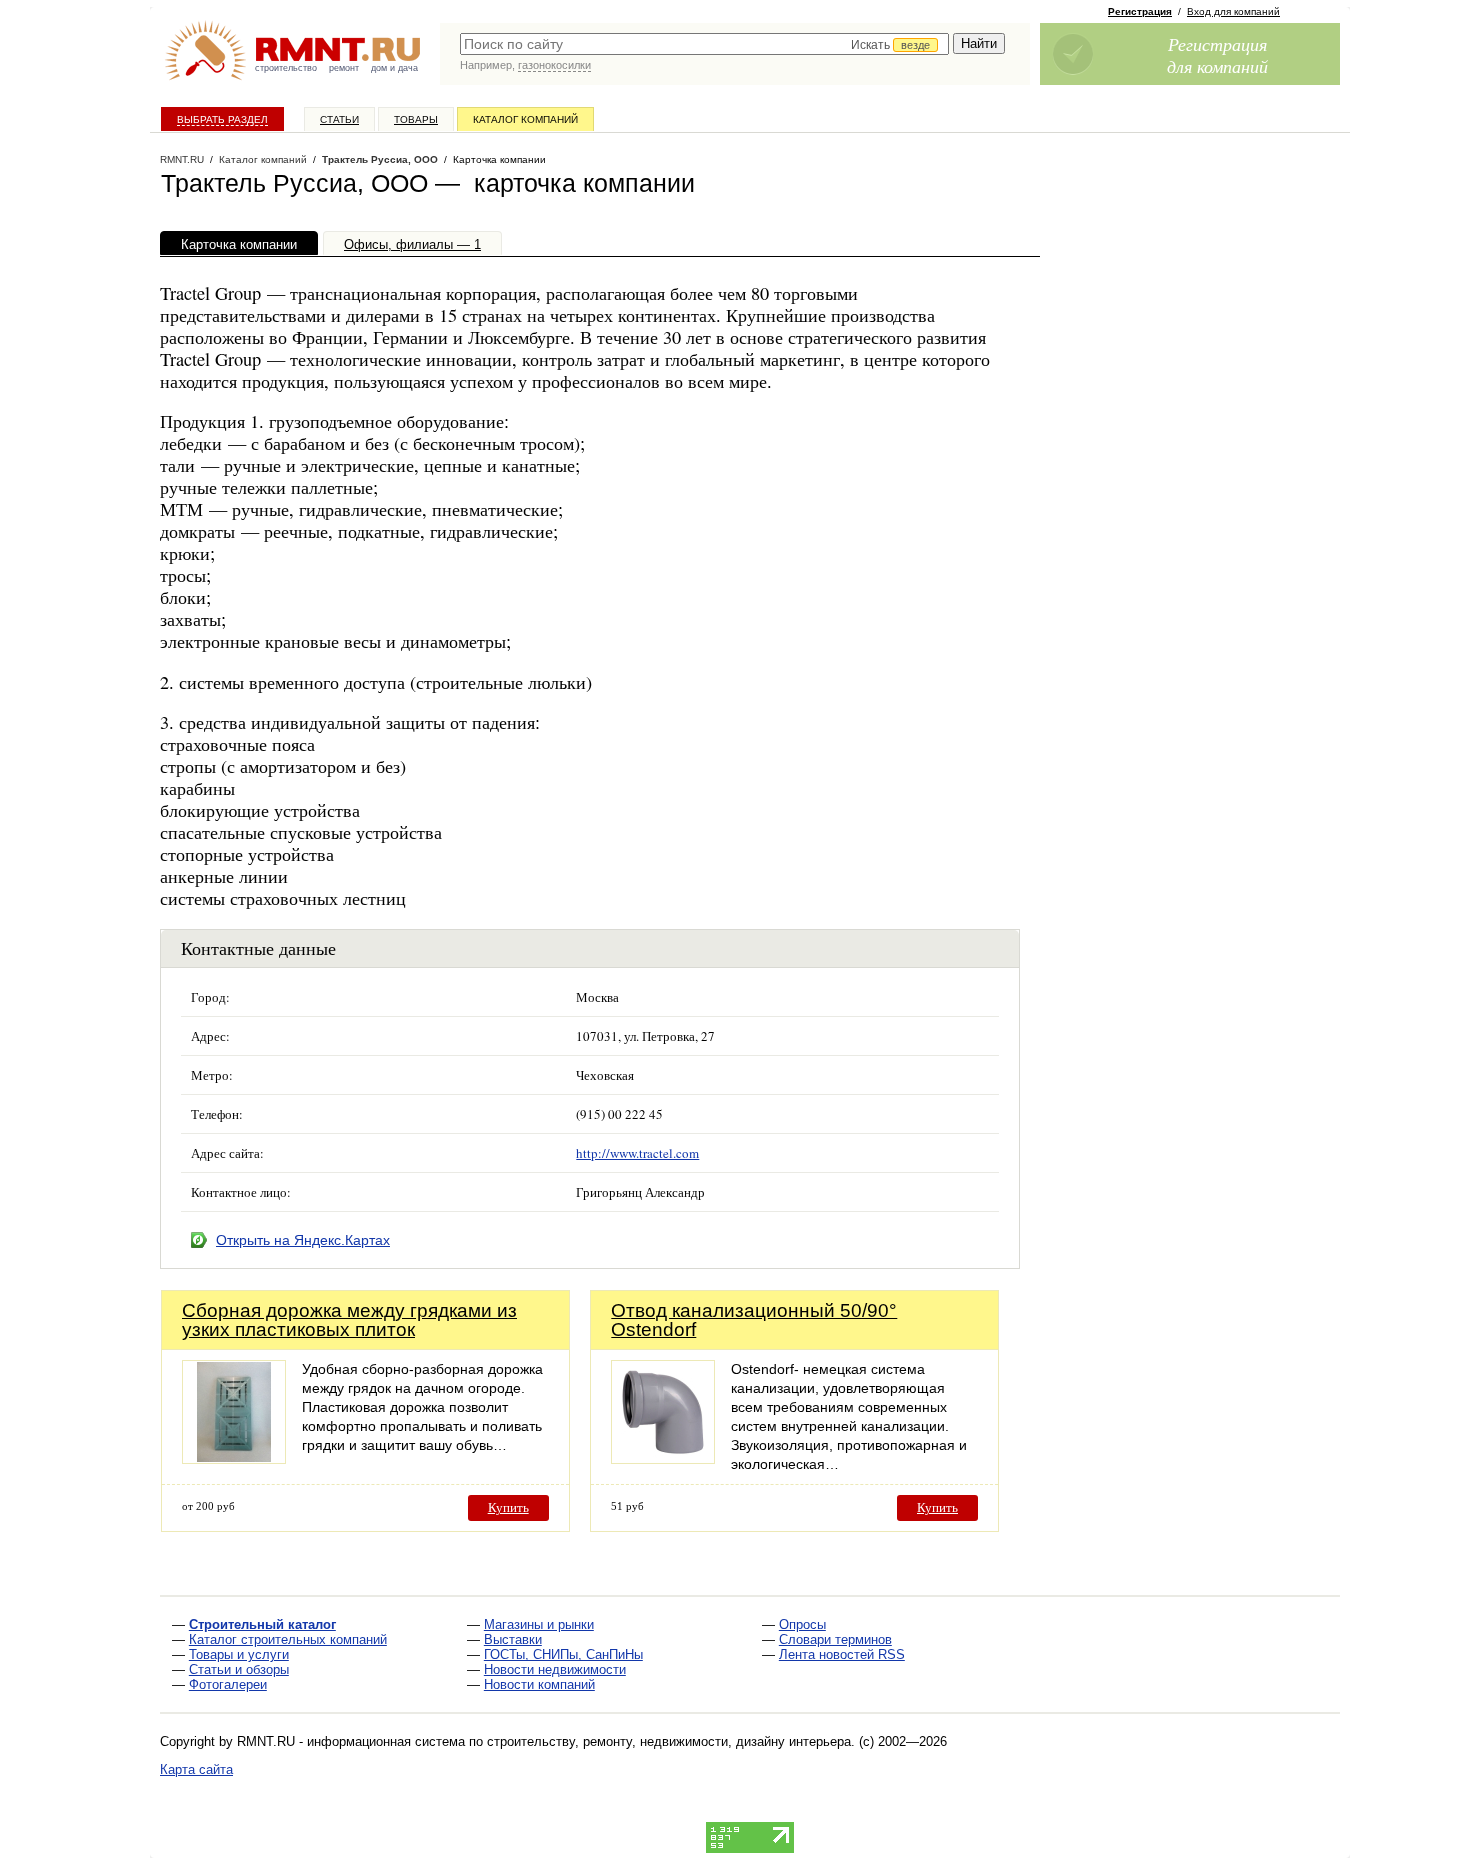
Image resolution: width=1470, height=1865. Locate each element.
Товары (416, 119)
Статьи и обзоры (239, 1669)
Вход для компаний (1233, 11)
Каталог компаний (525, 119)
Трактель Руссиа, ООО (380, 159)
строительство (286, 68)
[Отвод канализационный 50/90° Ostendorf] (663, 1458)
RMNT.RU (182, 159)
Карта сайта (196, 1769)
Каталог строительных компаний (288, 1639)
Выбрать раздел (222, 119)
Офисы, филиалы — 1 (412, 244)
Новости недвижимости (555, 1669)
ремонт (344, 68)
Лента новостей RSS (842, 1654)
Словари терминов (835, 1639)
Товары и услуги (239, 1654)
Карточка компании (239, 244)
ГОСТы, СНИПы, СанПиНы (563, 1654)
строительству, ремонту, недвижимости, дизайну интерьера (669, 1741)
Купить (508, 1507)
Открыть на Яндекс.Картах (303, 1240)
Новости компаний (539, 1684)
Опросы (802, 1624)
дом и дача (394, 68)
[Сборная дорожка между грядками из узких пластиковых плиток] (234, 1458)
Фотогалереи (228, 1684)
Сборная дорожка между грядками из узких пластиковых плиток (349, 1320)
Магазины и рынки (539, 1624)
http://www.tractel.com (637, 1153)
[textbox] (704, 44)
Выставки (513, 1639)
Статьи (339, 119)
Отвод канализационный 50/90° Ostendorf (754, 1320)
